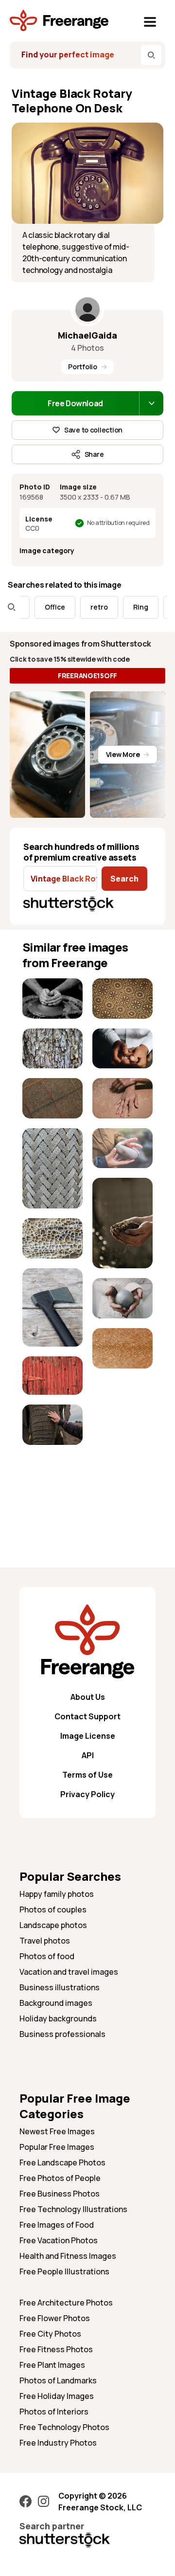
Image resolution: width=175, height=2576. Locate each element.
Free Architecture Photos (66, 2303)
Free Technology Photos (64, 2427)
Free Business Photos (60, 2194)
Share (94, 454)
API (88, 1755)
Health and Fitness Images (68, 2256)
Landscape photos (53, 1925)
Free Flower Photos (55, 2318)
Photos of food (47, 1956)
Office (42, 607)
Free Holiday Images (57, 2396)
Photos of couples (53, 1909)
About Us (88, 1697)
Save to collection (93, 430)
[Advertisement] (52, 1484)
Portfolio (82, 367)
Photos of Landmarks (58, 2380)
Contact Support (87, 1716)
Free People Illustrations (64, 2271)
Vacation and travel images (69, 1972)
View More (123, 754)
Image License (88, 1736)
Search (124, 879)
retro (87, 607)
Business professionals (62, 2034)
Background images (56, 2003)
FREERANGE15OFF (87, 676)
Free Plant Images (52, 2365)
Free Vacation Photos (59, 2240)
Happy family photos (57, 1894)
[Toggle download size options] (151, 403)
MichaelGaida (87, 335)
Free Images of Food (57, 2225)
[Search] (151, 55)
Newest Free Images (57, 2131)
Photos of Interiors (54, 2412)
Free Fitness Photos (56, 2349)
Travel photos (45, 1941)
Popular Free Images (57, 2147)
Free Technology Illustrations (73, 2209)
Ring (128, 607)
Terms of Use (87, 1775)
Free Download (75, 403)
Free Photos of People (60, 2178)
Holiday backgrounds (58, 2018)
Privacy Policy (87, 1794)
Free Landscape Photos (62, 2162)
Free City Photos (50, 2334)
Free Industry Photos (58, 2443)
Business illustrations (60, 1987)
